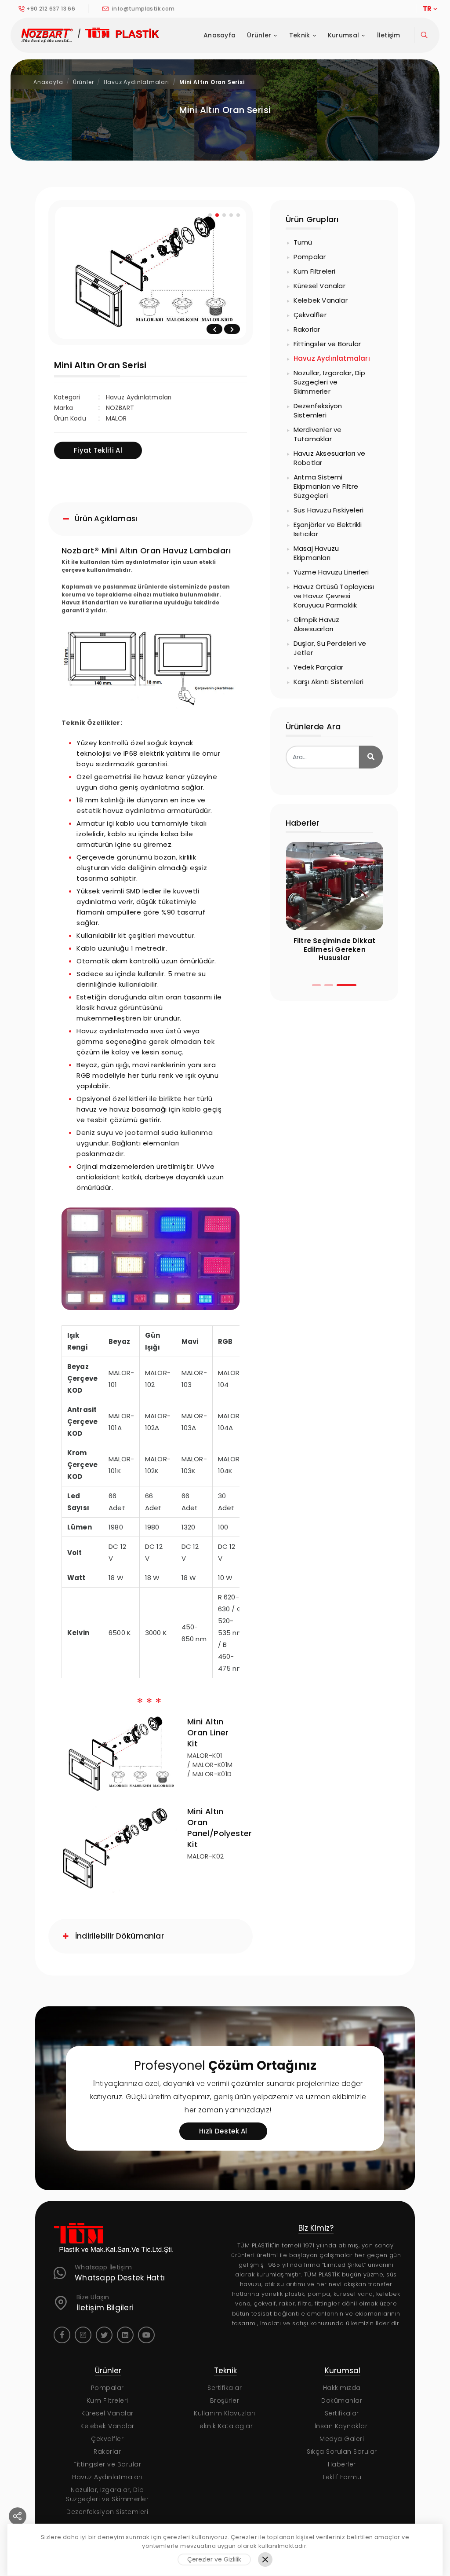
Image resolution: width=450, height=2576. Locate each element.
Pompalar (310, 257)
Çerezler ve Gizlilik (214, 2559)
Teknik (300, 35)
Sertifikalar (225, 2388)
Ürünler (259, 35)
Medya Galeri (342, 2439)
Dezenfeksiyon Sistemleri (318, 410)
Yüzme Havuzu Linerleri (331, 572)
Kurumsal (343, 35)
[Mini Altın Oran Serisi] (148, 273)
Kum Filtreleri (315, 271)
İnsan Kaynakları (342, 2426)
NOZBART (120, 408)
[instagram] (83, 2335)
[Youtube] (146, 2335)
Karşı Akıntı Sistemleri (329, 682)
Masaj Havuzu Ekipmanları (316, 553)
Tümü (303, 242)
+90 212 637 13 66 (51, 9)
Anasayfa (220, 35)
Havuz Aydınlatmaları (136, 82)
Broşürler (225, 2400)
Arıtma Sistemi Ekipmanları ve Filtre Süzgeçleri (326, 486)
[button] (316, 985)
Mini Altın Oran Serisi (212, 82)
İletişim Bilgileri (105, 2308)
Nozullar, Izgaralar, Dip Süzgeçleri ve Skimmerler (330, 382)
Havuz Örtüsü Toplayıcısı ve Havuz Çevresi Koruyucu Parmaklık (334, 596)
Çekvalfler (310, 315)
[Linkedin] (125, 2335)
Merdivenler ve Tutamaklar (318, 434)
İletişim (388, 35)
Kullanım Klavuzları (225, 2413)
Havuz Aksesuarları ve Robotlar (329, 458)
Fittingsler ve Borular (327, 344)
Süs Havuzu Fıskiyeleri (328, 510)
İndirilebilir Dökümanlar (120, 1936)
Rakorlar (307, 329)
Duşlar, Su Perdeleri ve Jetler (330, 648)
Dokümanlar (342, 2400)
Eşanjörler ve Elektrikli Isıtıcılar (328, 529)
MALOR (116, 418)
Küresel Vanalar (319, 286)
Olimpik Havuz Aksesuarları (317, 624)
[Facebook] (62, 2335)
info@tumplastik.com (143, 9)
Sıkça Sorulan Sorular (342, 2452)
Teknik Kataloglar (225, 2426)
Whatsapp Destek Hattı (120, 2278)
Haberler (342, 2464)
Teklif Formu (342, 2477)
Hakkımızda (342, 2388)
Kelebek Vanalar (321, 300)
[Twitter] (104, 2335)
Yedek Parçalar (319, 667)
